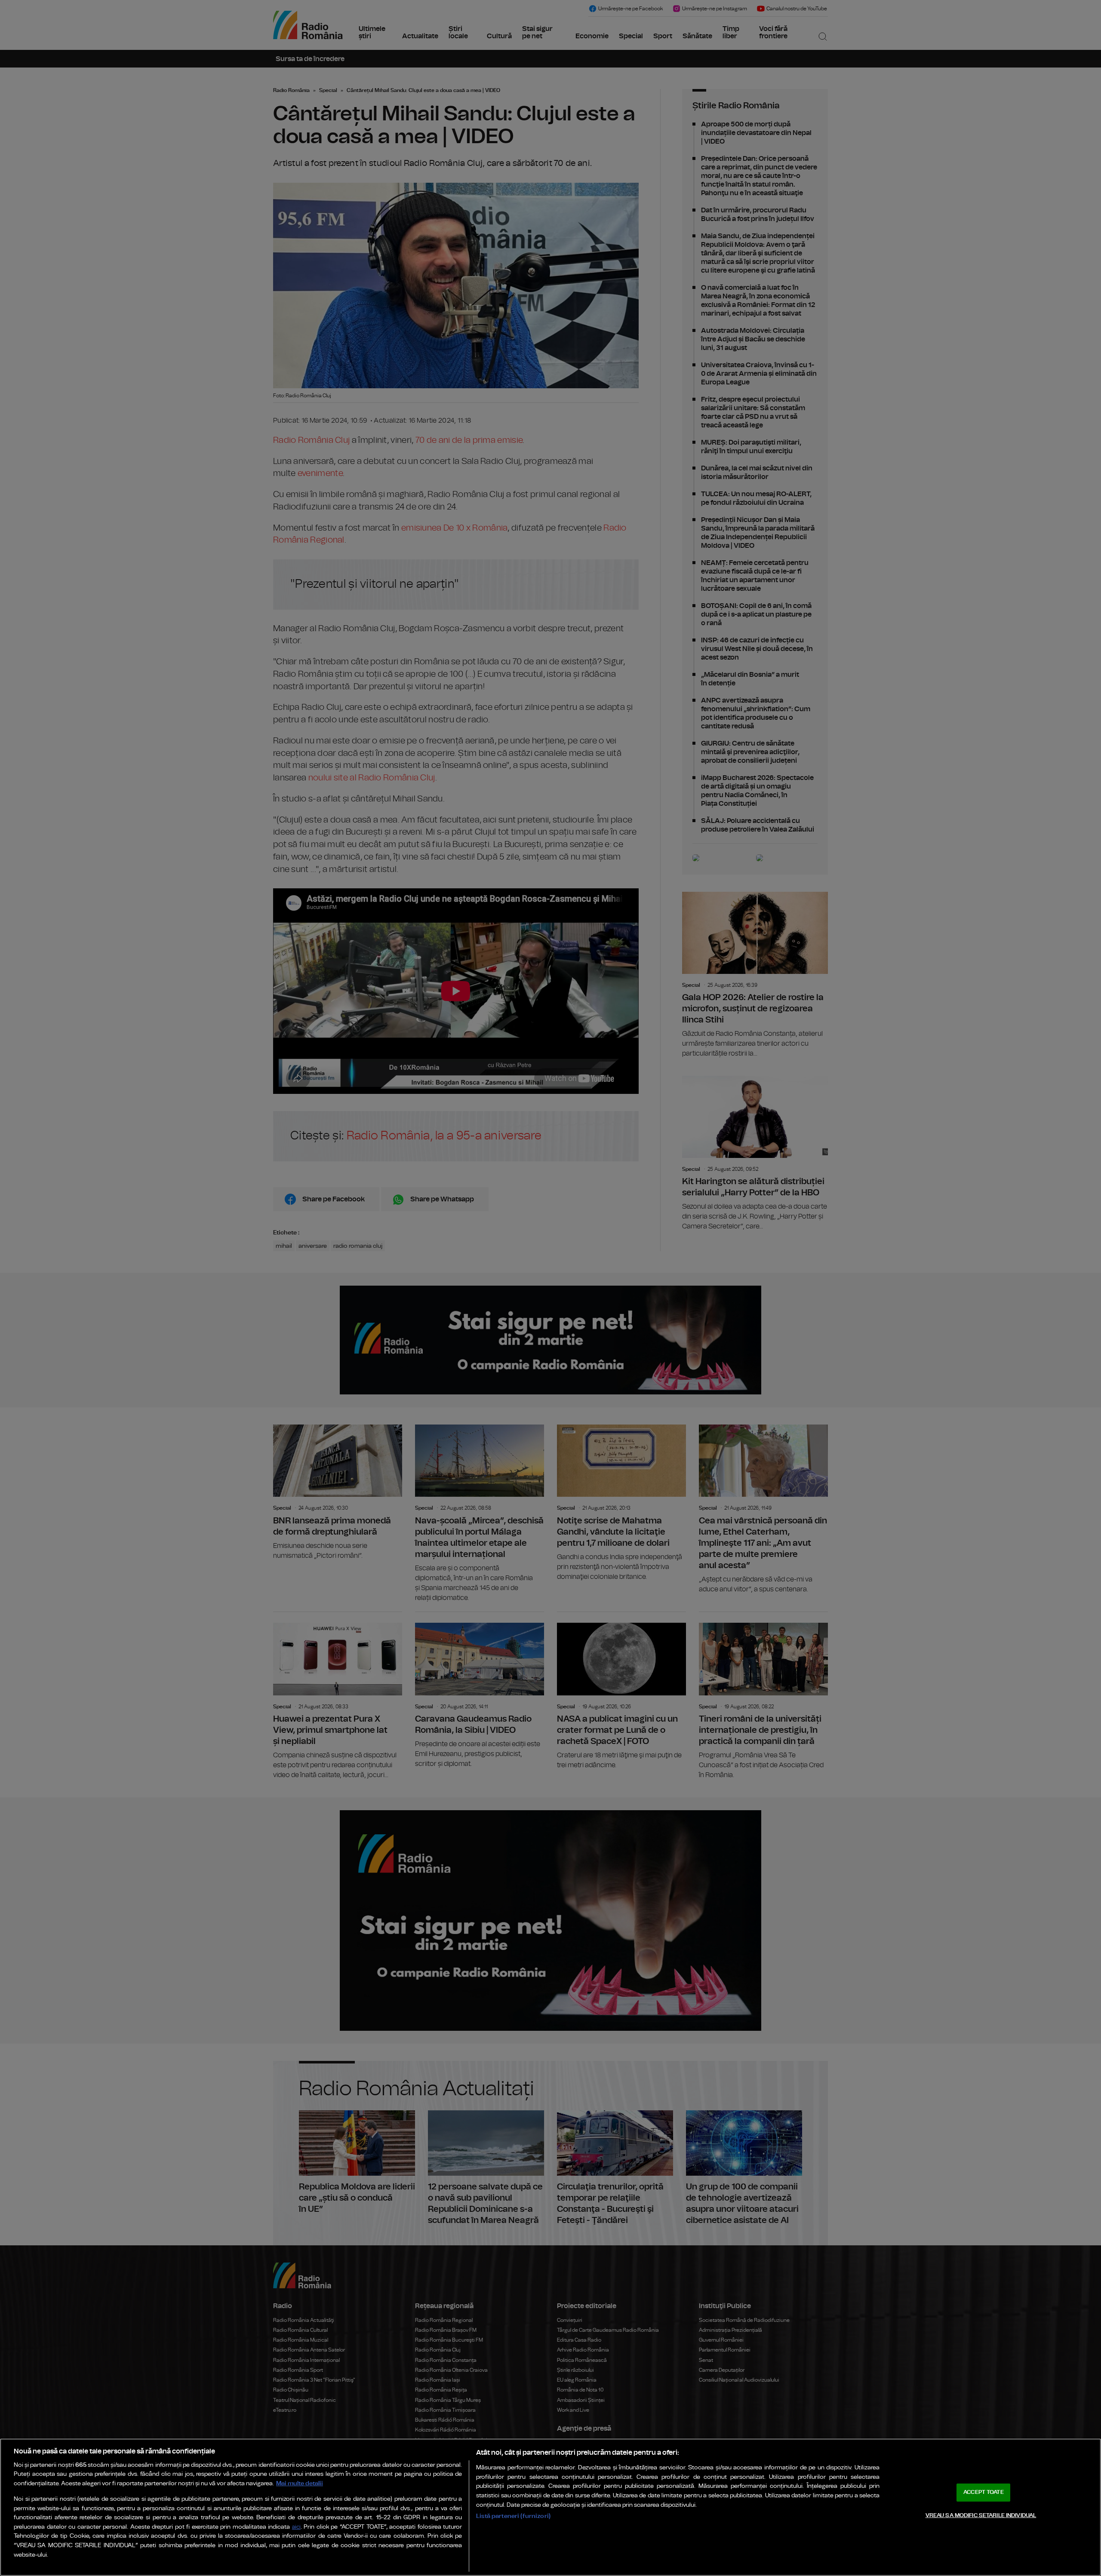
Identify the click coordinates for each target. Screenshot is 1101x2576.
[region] (550, 2507)
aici (296, 2527)
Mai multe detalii (300, 2483)
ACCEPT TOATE (984, 2492)
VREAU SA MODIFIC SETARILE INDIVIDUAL (981, 2515)
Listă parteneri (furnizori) (513, 2516)
